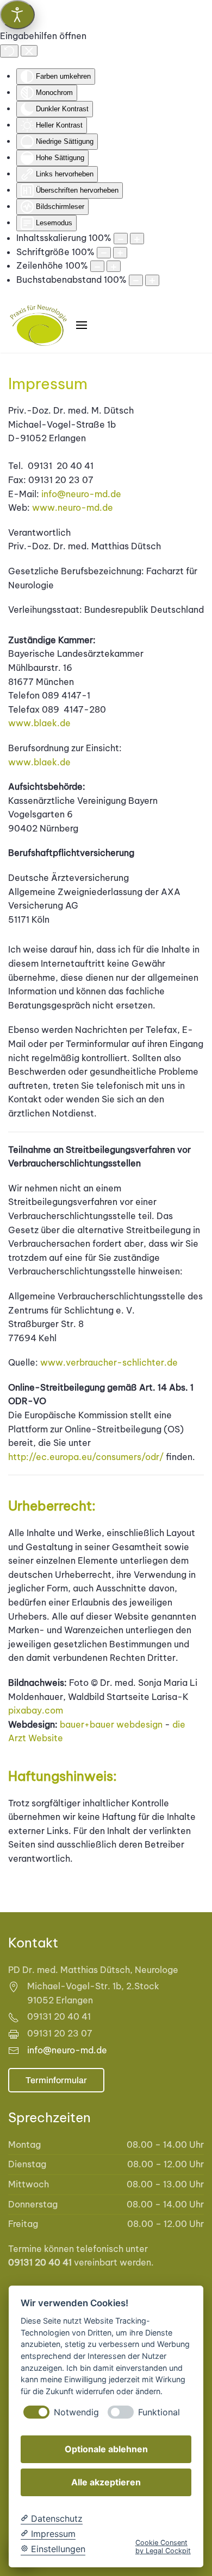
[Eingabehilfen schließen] (29, 51)
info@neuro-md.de (81, 494)
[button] (82, 325)
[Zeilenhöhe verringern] (97, 266)
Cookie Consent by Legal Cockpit (163, 2547)
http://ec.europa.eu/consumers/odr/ (86, 1457)
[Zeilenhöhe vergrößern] (114, 266)
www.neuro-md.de (73, 507)
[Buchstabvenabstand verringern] (136, 280)
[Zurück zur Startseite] (38, 325)
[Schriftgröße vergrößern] (120, 253)
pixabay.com (36, 1710)
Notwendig (76, 2412)
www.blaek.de (39, 723)
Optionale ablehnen (106, 2449)
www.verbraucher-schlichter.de (109, 1362)
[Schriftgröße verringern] (104, 253)
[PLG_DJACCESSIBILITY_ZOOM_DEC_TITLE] (121, 239)
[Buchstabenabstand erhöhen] (152, 280)
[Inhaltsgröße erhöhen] (137, 239)
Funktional (159, 2412)
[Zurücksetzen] (9, 51)
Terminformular (56, 2080)
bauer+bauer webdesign (111, 1724)
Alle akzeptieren (106, 2482)
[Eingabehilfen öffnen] (17, 15)
